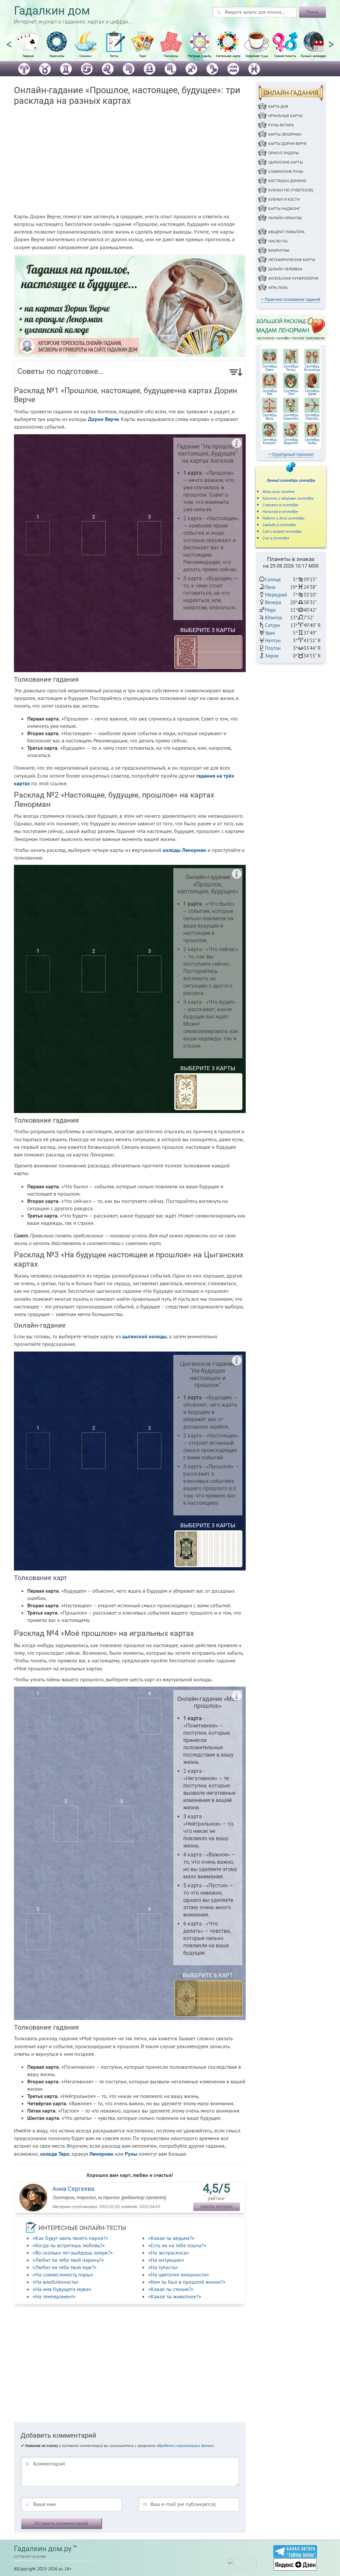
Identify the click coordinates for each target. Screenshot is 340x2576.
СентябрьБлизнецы (312, 368)
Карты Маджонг (284, 209)
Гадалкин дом (52, 11)
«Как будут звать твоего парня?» (70, 2238)
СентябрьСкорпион (291, 417)
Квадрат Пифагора (286, 232)
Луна (270, 587)
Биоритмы (279, 250)
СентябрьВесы (270, 417)
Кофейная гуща (257, 56)
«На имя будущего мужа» (62, 2289)
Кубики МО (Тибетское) (291, 190)
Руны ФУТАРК (281, 125)
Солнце (273, 579)
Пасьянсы (171, 56)
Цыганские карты (286, 162)
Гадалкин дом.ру (43, 2549)
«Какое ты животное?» (175, 2296)
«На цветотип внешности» (179, 2274)
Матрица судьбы (200, 56)
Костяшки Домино (287, 181)
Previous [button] (9, 41)
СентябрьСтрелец (312, 417)
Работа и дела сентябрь (283, 518)
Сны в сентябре (276, 538)
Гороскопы (57, 56)
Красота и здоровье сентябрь (288, 498)
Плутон (273, 648)
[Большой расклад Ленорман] (291, 327)
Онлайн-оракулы (285, 218)
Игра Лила (278, 287)
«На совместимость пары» (63, 2274)
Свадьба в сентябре (279, 525)
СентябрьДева (312, 392)
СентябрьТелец (291, 368)
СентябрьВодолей (291, 441)
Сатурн (272, 625)
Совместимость (285, 56)
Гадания (28, 56)
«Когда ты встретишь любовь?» (69, 2245)
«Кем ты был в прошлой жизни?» (187, 2282)
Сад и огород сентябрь (282, 531)
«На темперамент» (54, 2296)
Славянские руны (286, 171)
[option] (28, 48)
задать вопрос (216, 2206)
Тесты (114, 56)
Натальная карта (228, 56)
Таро (142, 56)
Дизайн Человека (285, 269)
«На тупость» (163, 2267)
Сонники (85, 56)
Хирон (272, 656)
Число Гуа (278, 241)
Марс (271, 610)
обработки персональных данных (185, 2445)
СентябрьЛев (291, 392)
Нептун (273, 640)
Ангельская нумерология (293, 278)
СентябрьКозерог (270, 441)
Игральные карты (285, 116)
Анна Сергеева (73, 2189)
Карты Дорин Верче (287, 143)
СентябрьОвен (270, 368)
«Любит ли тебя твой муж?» (65, 2267)
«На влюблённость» (56, 2282)
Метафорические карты (292, 260)
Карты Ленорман (285, 134)
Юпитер (273, 618)
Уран (270, 633)
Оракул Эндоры (284, 153)
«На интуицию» (166, 2260)
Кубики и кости (284, 199)
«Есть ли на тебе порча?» (177, 2245)
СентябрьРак (270, 392)
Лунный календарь (314, 56)
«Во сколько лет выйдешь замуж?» (73, 2253)
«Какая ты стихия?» (171, 2289)
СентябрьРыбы (312, 441)
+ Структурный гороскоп (291, 454)
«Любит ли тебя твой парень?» (68, 2260)
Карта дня (278, 106)
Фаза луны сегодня (278, 491)
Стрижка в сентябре (280, 505)
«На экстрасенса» (169, 2253)
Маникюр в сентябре (280, 511)
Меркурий (276, 595)
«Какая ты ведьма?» (171, 2238)
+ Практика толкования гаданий (291, 299)
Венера (273, 602)
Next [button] (331, 41)
